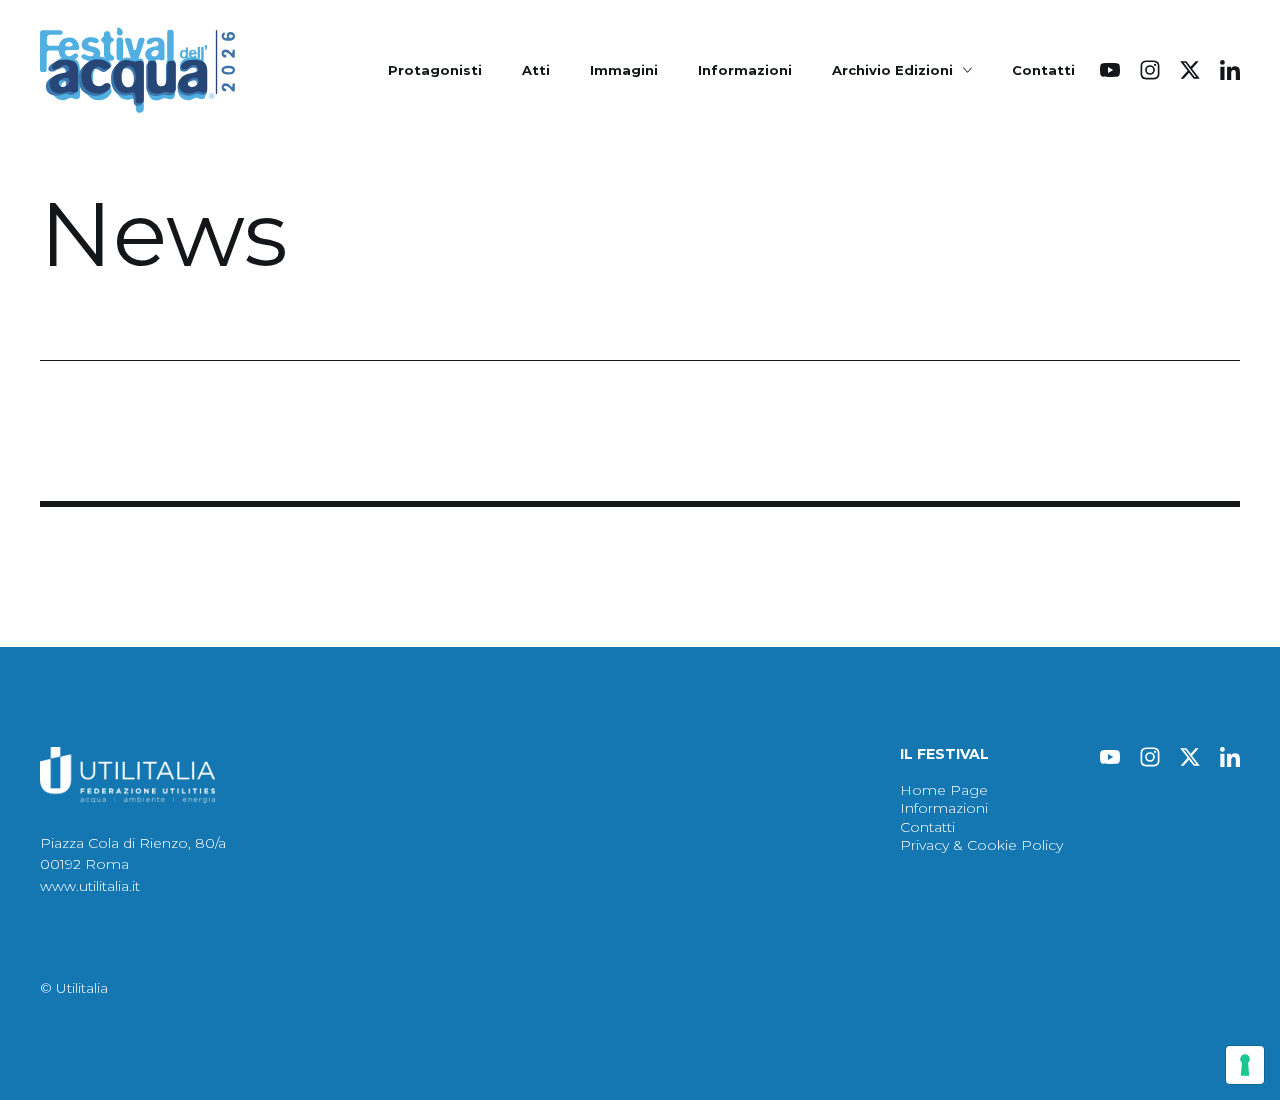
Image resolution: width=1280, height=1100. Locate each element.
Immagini (624, 70)
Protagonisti (435, 70)
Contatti (1043, 70)
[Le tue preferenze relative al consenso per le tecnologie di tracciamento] (1245, 1065)
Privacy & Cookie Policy (981, 845)
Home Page (944, 790)
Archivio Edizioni (892, 70)
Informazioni (745, 70)
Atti (536, 70)
